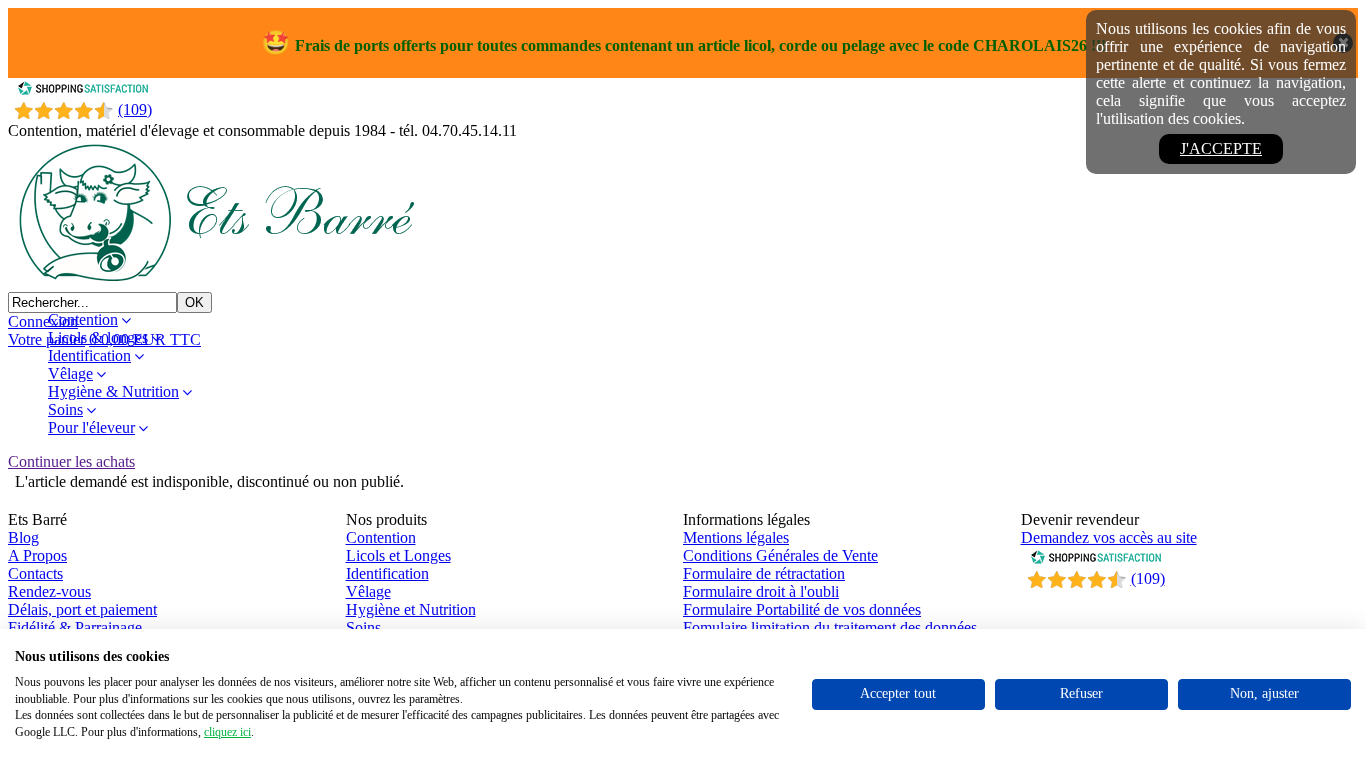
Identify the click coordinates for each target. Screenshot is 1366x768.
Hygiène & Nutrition (113, 391)
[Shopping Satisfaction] (83, 90)
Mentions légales (736, 537)
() (1148, 578)
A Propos (37, 555)
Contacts (35, 573)
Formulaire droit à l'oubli (761, 591)
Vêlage (70, 373)
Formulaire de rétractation (764, 573)
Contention (83, 319)
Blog (23, 537)
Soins (65, 409)
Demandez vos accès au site (1109, 537)
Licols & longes (98, 337)
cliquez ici (227, 732)
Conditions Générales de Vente (780, 555)
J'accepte (1221, 148)
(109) (135, 109)
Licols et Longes (398, 555)
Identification (89, 355)
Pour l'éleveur (91, 427)
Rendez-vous (49, 591)
